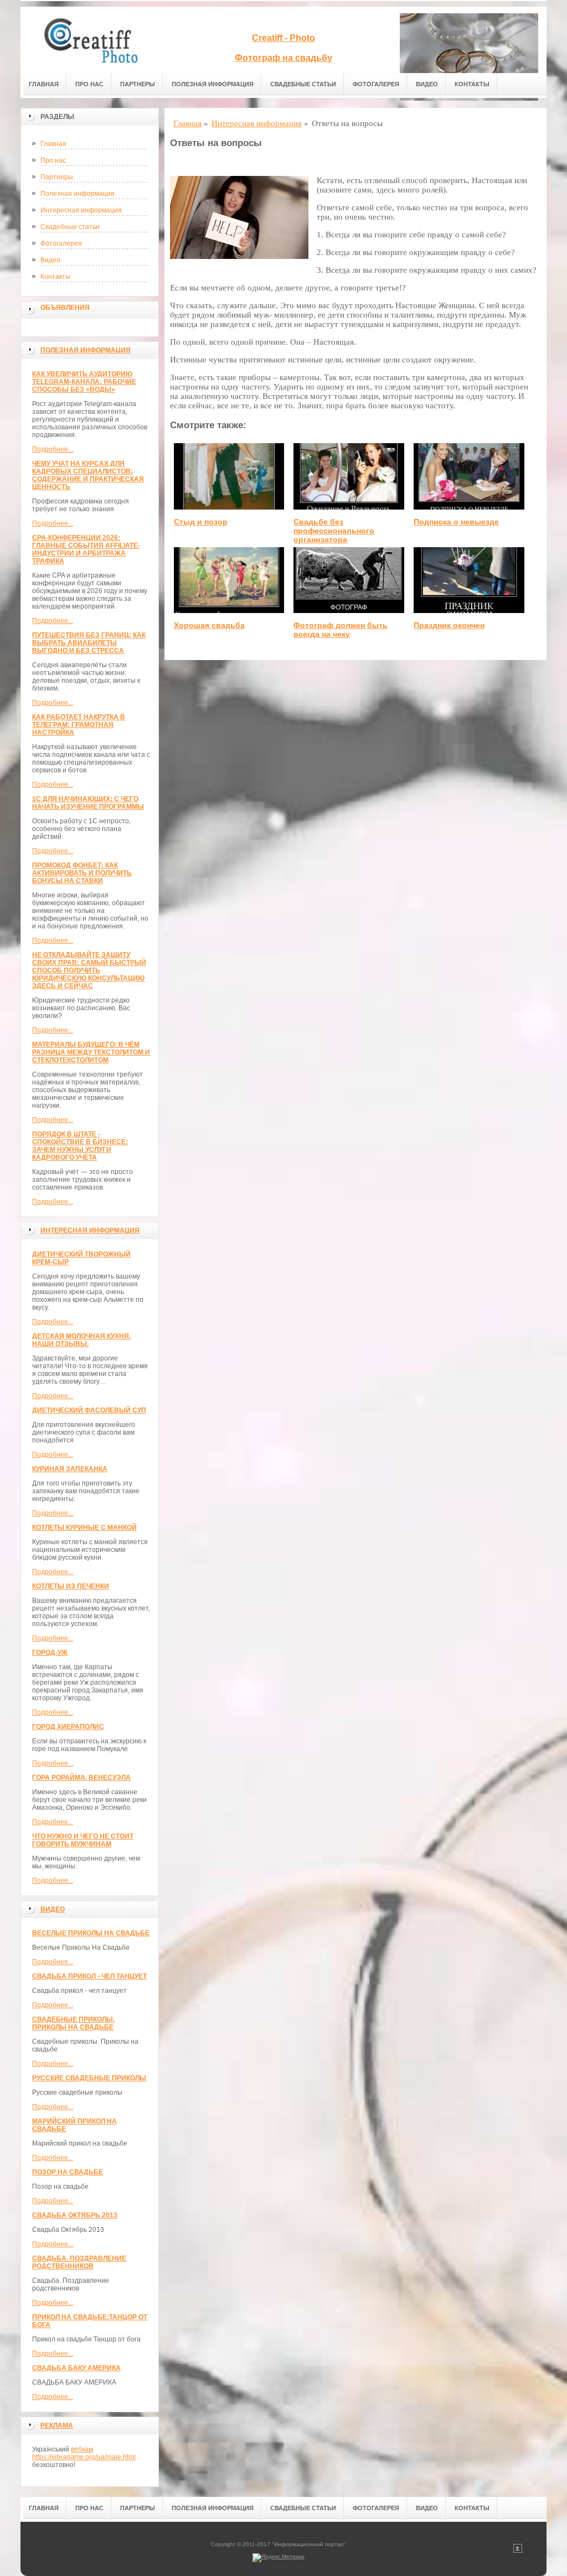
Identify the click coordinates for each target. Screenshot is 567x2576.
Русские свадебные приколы (89, 2078)
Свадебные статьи (303, 84)
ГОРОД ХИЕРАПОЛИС (68, 1727)
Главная (44, 84)
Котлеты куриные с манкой (84, 1528)
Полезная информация (213, 84)
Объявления (65, 308)
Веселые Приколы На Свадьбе (91, 1933)
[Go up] (518, 2551)
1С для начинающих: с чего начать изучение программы (88, 803)
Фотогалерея (376, 84)
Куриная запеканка (70, 1469)
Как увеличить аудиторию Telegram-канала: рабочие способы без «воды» (84, 382)
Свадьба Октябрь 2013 (75, 2215)
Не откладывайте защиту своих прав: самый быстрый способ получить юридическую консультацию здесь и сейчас (89, 970)
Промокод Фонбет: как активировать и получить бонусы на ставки (82, 873)
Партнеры (138, 84)
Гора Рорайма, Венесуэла (81, 1778)
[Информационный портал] (98, 40)
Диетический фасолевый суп (89, 1410)
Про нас (89, 84)
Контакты (472, 84)
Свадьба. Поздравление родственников (79, 2262)
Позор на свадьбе (68, 2172)
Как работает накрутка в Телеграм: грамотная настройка (79, 725)
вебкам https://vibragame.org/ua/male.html (84, 2453)
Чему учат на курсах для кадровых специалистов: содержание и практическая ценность (88, 475)
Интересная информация (81, 210)
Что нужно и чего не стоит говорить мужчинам (83, 1840)
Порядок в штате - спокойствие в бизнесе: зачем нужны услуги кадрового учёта (80, 1146)
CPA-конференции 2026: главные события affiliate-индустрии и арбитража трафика (86, 549)
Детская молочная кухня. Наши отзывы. (81, 1340)
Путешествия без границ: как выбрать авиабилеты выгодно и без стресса (89, 643)
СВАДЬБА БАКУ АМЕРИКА (76, 2368)
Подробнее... (53, 449)
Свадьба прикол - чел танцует (89, 1976)
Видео (427, 84)
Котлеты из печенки (71, 1586)
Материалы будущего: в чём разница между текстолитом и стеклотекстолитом (91, 1052)
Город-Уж (50, 1653)
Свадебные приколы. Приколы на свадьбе (73, 2023)
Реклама (57, 2426)
